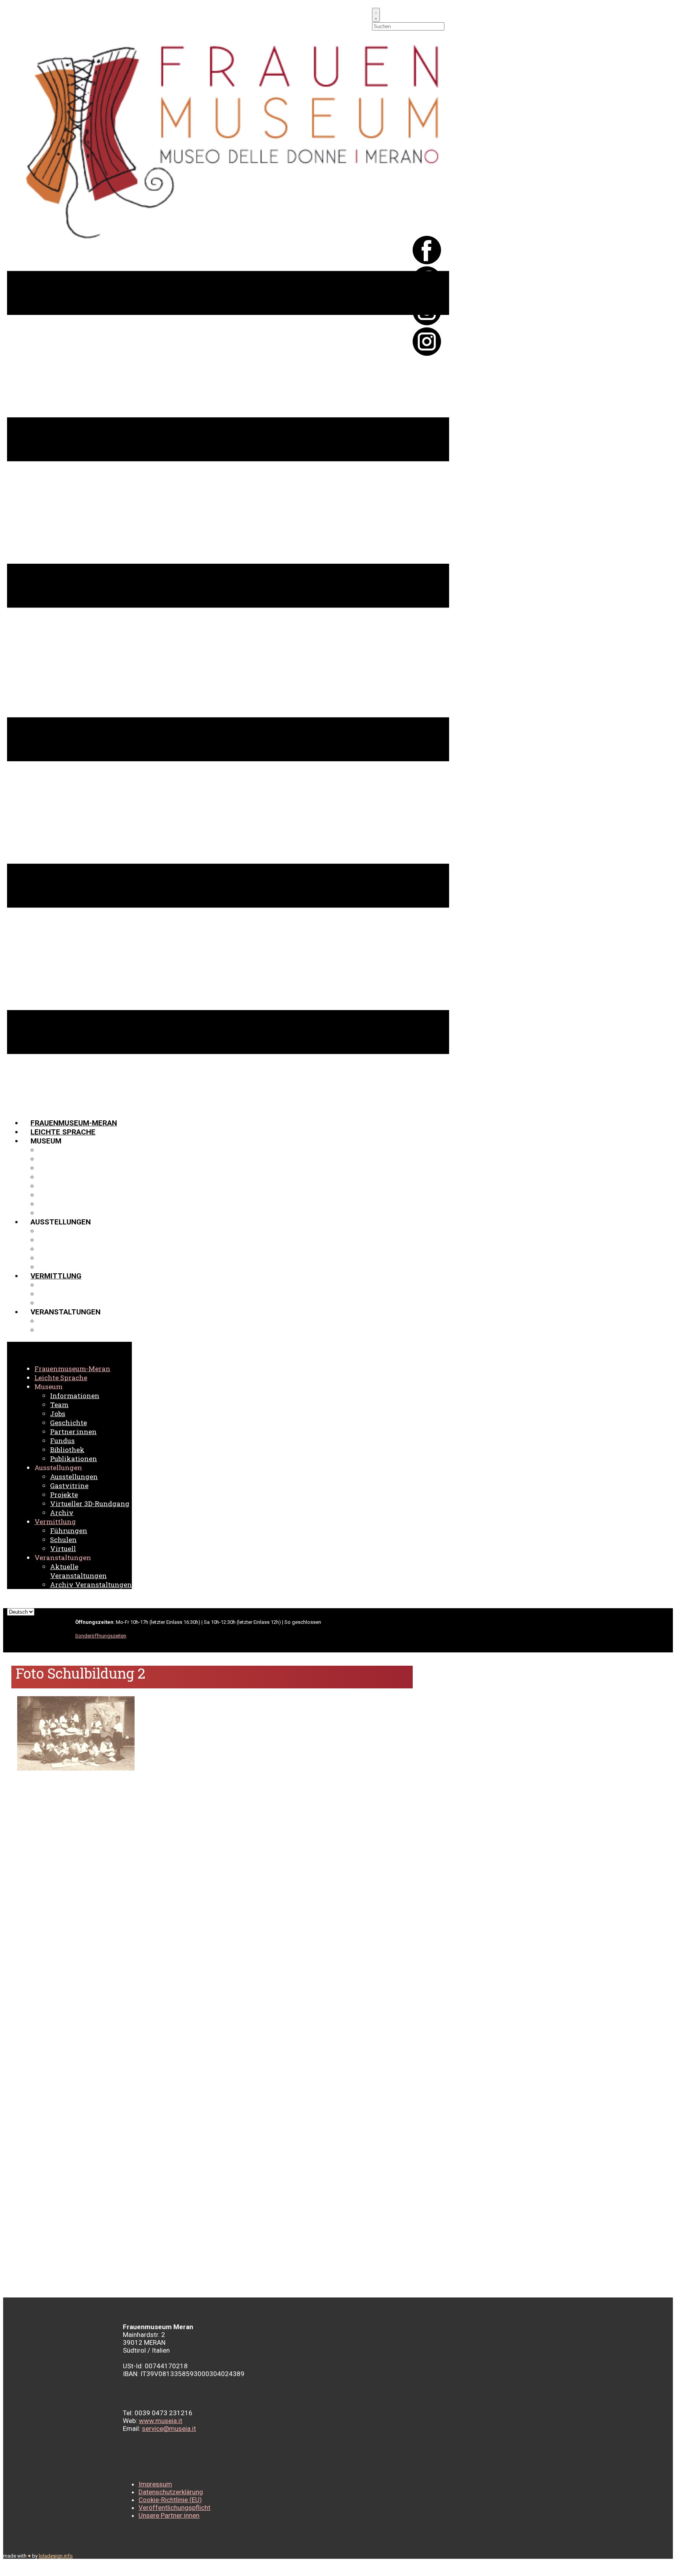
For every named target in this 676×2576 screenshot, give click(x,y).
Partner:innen (66, 1186)
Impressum (155, 2484)
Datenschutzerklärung (171, 2492)
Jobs (48, 1168)
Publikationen (66, 1213)
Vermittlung (56, 1276)
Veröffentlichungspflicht (174, 2508)
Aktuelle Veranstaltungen (92, 1321)
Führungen (60, 1285)
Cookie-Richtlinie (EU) (170, 2500)
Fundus (52, 1195)
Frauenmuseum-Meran (74, 1123)
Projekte (57, 1249)
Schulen (55, 1294)
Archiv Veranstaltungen (87, 1330)
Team (49, 1159)
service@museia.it (169, 2429)
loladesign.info (56, 2556)
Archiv (51, 1267)
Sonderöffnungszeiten (101, 1636)
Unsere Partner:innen (169, 2515)
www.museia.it (161, 2421)
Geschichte (61, 1177)
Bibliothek (59, 1204)
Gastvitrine (62, 1240)
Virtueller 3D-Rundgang (86, 1258)
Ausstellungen (68, 1231)
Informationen (67, 1150)
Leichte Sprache (63, 1132)
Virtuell (55, 1303)
